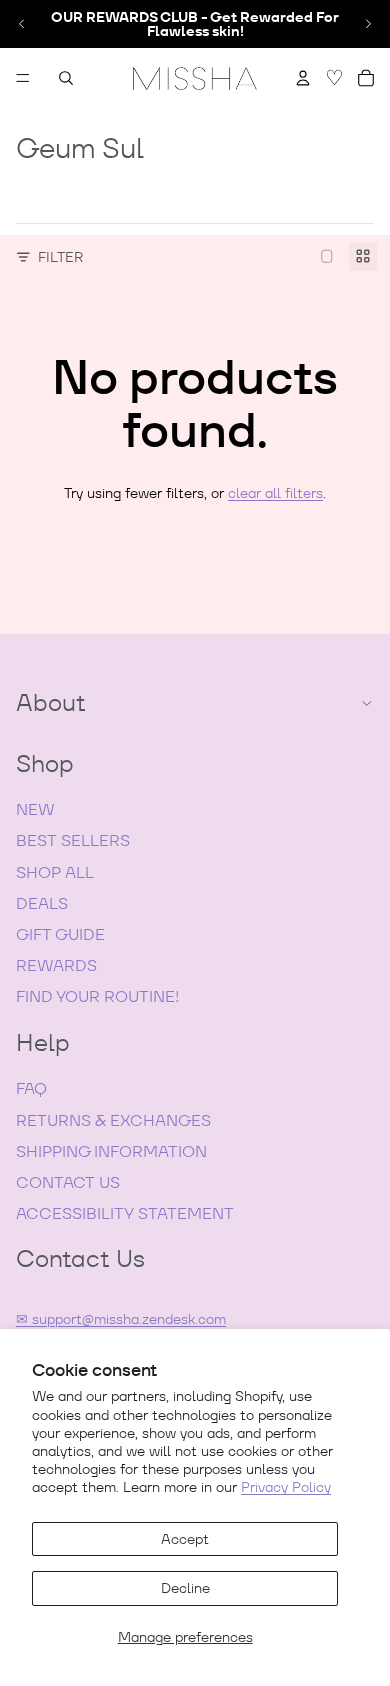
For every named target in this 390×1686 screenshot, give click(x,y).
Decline (185, 1588)
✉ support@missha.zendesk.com (121, 1319)
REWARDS (56, 965)
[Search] (66, 78)
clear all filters (275, 493)
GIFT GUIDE (60, 934)
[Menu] (23, 78)
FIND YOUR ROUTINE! (97, 996)
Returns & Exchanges (113, 1120)
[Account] (303, 78)
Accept (185, 1539)
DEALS (42, 903)
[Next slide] (368, 24)
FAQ (31, 1088)
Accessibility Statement (125, 1213)
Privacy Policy (286, 1487)
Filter (60, 257)
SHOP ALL (55, 872)
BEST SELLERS (73, 840)
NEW (35, 809)
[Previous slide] (22, 24)
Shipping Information (111, 1151)
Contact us (68, 1182)
